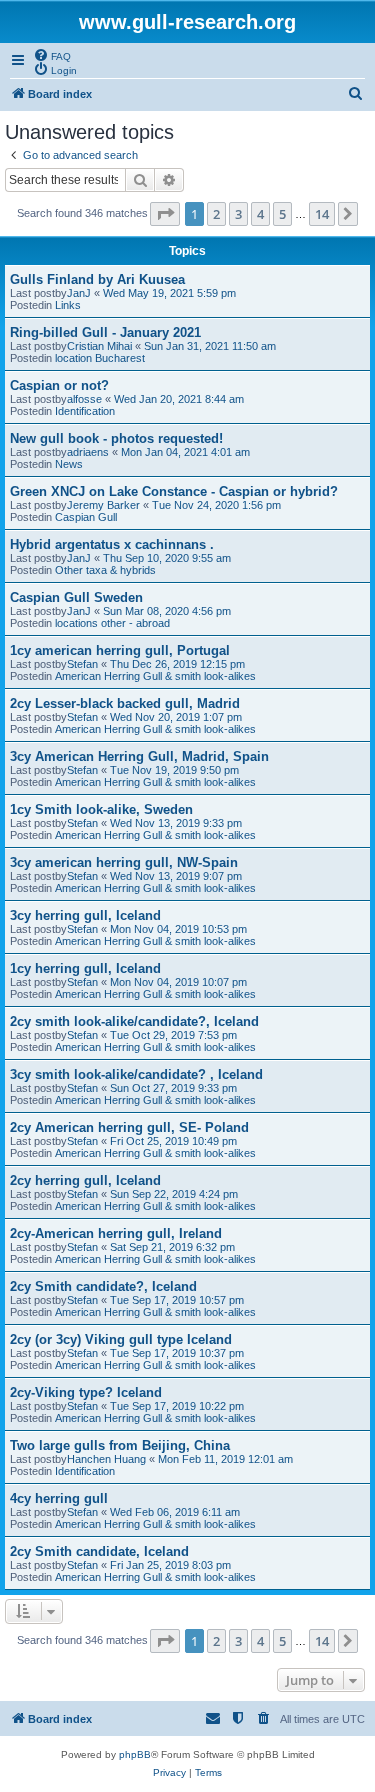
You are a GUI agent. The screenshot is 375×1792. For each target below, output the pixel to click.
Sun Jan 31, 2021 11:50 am (210, 346)
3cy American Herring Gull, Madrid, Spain (139, 756)
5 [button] (282, 214)
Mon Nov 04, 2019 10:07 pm (178, 982)
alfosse (84, 399)
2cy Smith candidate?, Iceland (103, 1286)
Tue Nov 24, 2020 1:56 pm (216, 505)
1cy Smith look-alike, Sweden (101, 809)
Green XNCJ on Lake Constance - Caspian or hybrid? (174, 491)
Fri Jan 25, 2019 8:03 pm (170, 1565)
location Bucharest (100, 358)
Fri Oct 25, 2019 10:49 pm (173, 1141)
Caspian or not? (59, 385)
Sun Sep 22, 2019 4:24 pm (174, 1194)
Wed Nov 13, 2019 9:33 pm (176, 823)
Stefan (82, 664)
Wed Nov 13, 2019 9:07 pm (176, 876)
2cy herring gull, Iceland (85, 1180)
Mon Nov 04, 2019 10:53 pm (178, 929)
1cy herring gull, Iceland (85, 968)
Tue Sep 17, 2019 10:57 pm (177, 1300)
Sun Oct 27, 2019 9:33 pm (173, 1088)
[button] (165, 214)
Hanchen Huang (106, 1459)
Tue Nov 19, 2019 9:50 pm (174, 770)
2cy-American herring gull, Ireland (116, 1233)
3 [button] (238, 214)
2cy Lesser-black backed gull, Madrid (125, 703)
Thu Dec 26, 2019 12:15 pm (177, 664)
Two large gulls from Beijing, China (120, 1445)
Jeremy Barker (103, 505)
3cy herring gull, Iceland (85, 915)
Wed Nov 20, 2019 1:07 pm (176, 717)
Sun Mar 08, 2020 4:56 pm (167, 611)
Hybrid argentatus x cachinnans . (112, 544)
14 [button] (322, 214)
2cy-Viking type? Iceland (86, 1392)
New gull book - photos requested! (116, 438)
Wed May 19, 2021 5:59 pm (169, 293)
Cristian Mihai (99, 346)
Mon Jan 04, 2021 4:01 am (185, 452)
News (69, 464)
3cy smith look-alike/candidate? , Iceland (136, 1074)
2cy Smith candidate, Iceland (99, 1551)
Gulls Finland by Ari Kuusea (97, 279)
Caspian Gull (86, 517)
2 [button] (216, 214)
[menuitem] (52, 55)
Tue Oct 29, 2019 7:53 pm (173, 1035)
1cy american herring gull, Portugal (120, 650)
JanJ (79, 293)
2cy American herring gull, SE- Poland (129, 1127)
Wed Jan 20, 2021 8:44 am (179, 399)
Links (68, 305)
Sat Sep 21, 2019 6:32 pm (172, 1247)
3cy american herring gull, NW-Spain (124, 862)
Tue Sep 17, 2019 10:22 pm (177, 1406)
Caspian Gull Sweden (76, 597)
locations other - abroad (112, 623)
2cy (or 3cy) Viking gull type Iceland (121, 1339)
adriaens (88, 452)
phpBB (135, 1754)
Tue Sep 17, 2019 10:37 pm (177, 1353)
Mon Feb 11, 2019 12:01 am (225, 1459)
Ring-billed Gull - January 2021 (105, 332)
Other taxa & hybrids (105, 570)
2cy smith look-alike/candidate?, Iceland (134, 1021)
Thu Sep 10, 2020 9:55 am (167, 558)
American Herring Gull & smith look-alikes (155, 676)
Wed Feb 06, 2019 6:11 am (175, 1512)
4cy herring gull (59, 1498)
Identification (85, 411)
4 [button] (260, 214)
